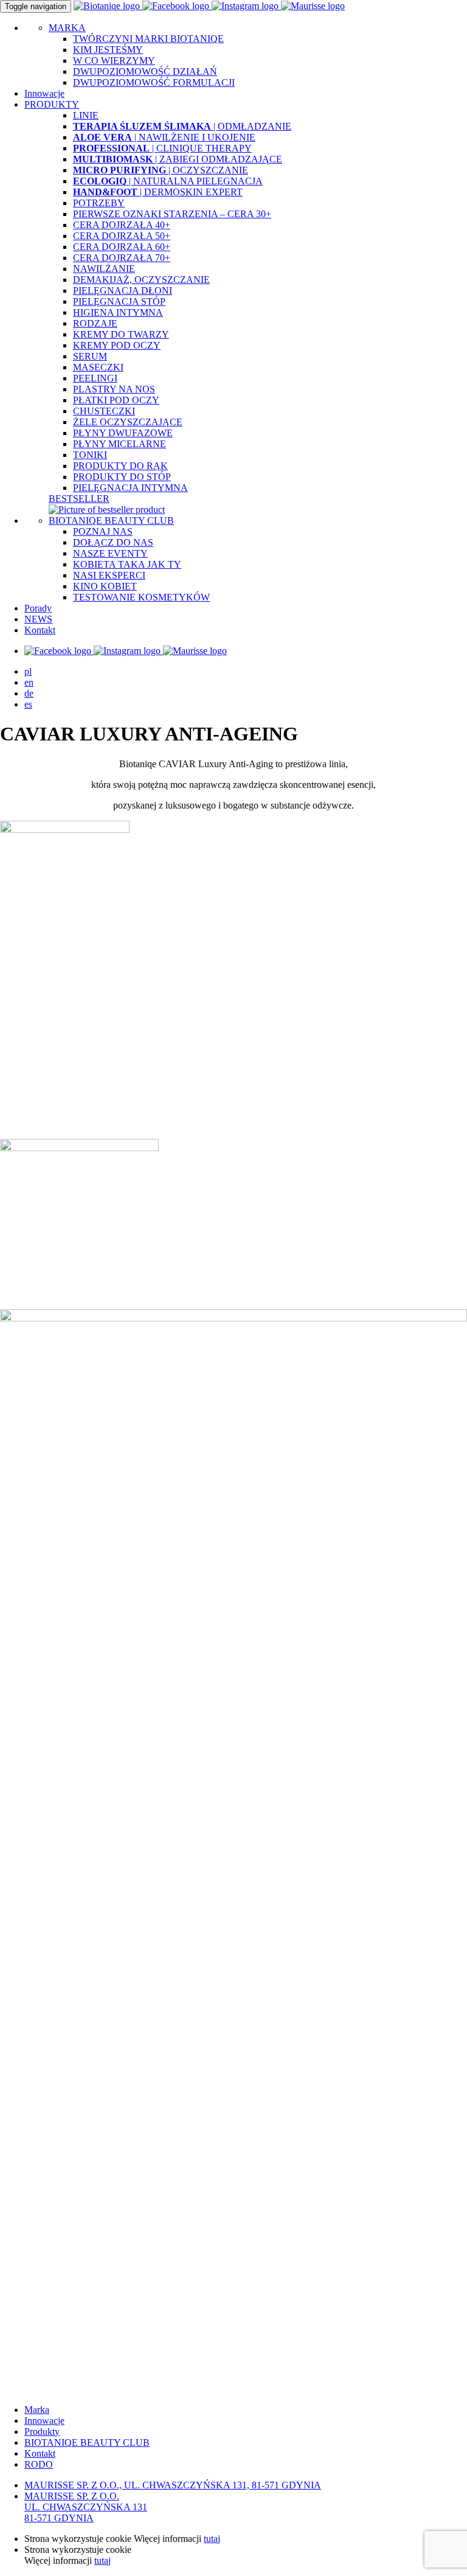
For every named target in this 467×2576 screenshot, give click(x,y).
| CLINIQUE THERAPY (162, 148)
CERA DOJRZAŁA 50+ (122, 236)
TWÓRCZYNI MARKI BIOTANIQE (148, 39)
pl (28, 671)
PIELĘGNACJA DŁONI (123, 291)
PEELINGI (95, 378)
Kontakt (40, 630)
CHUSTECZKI (104, 411)
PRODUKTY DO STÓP (122, 477)
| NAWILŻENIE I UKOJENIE (164, 137)
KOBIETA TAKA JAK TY (127, 564)
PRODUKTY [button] (52, 104)
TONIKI (90, 455)
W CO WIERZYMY (114, 61)
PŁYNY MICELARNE (119, 444)
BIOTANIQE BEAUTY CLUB (111, 520)
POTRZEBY (99, 203)
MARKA (67, 28)
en (29, 682)
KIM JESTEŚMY (108, 50)
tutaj (212, 2539)
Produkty (42, 2432)
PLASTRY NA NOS (114, 389)
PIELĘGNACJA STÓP (119, 301)
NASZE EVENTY (110, 553)
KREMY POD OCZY (117, 345)
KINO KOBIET (105, 586)
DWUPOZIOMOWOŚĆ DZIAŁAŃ (145, 71)
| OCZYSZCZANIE (161, 170)
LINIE (86, 115)
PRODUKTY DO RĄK (120, 466)
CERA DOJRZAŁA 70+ (122, 258)
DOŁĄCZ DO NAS (113, 542)
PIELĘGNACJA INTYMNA (130, 488)
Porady (38, 608)
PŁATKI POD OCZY (116, 400)
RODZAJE (95, 323)
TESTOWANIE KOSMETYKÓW (141, 597)
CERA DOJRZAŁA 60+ (122, 247)
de (29, 693)
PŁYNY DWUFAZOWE (123, 433)
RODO (39, 2464)
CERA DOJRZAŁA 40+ (122, 225)
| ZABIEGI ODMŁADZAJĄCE (178, 159)
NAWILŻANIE (104, 269)
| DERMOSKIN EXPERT (158, 192)
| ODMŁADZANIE (182, 126)
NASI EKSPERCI (109, 575)
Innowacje (44, 93)
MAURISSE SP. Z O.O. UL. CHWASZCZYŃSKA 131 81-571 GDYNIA (86, 2507)
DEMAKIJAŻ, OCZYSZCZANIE (141, 280)
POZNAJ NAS (103, 531)
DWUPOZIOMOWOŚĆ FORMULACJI (154, 82)
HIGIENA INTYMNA (118, 312)
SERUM (90, 356)
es (28, 704)
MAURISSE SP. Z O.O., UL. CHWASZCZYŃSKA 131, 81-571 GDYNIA (173, 2485)
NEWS (38, 619)
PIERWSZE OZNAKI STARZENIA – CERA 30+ (172, 214)
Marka (37, 2410)
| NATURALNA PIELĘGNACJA (168, 181)
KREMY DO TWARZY (121, 334)
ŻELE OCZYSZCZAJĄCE (128, 422)
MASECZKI (98, 367)
